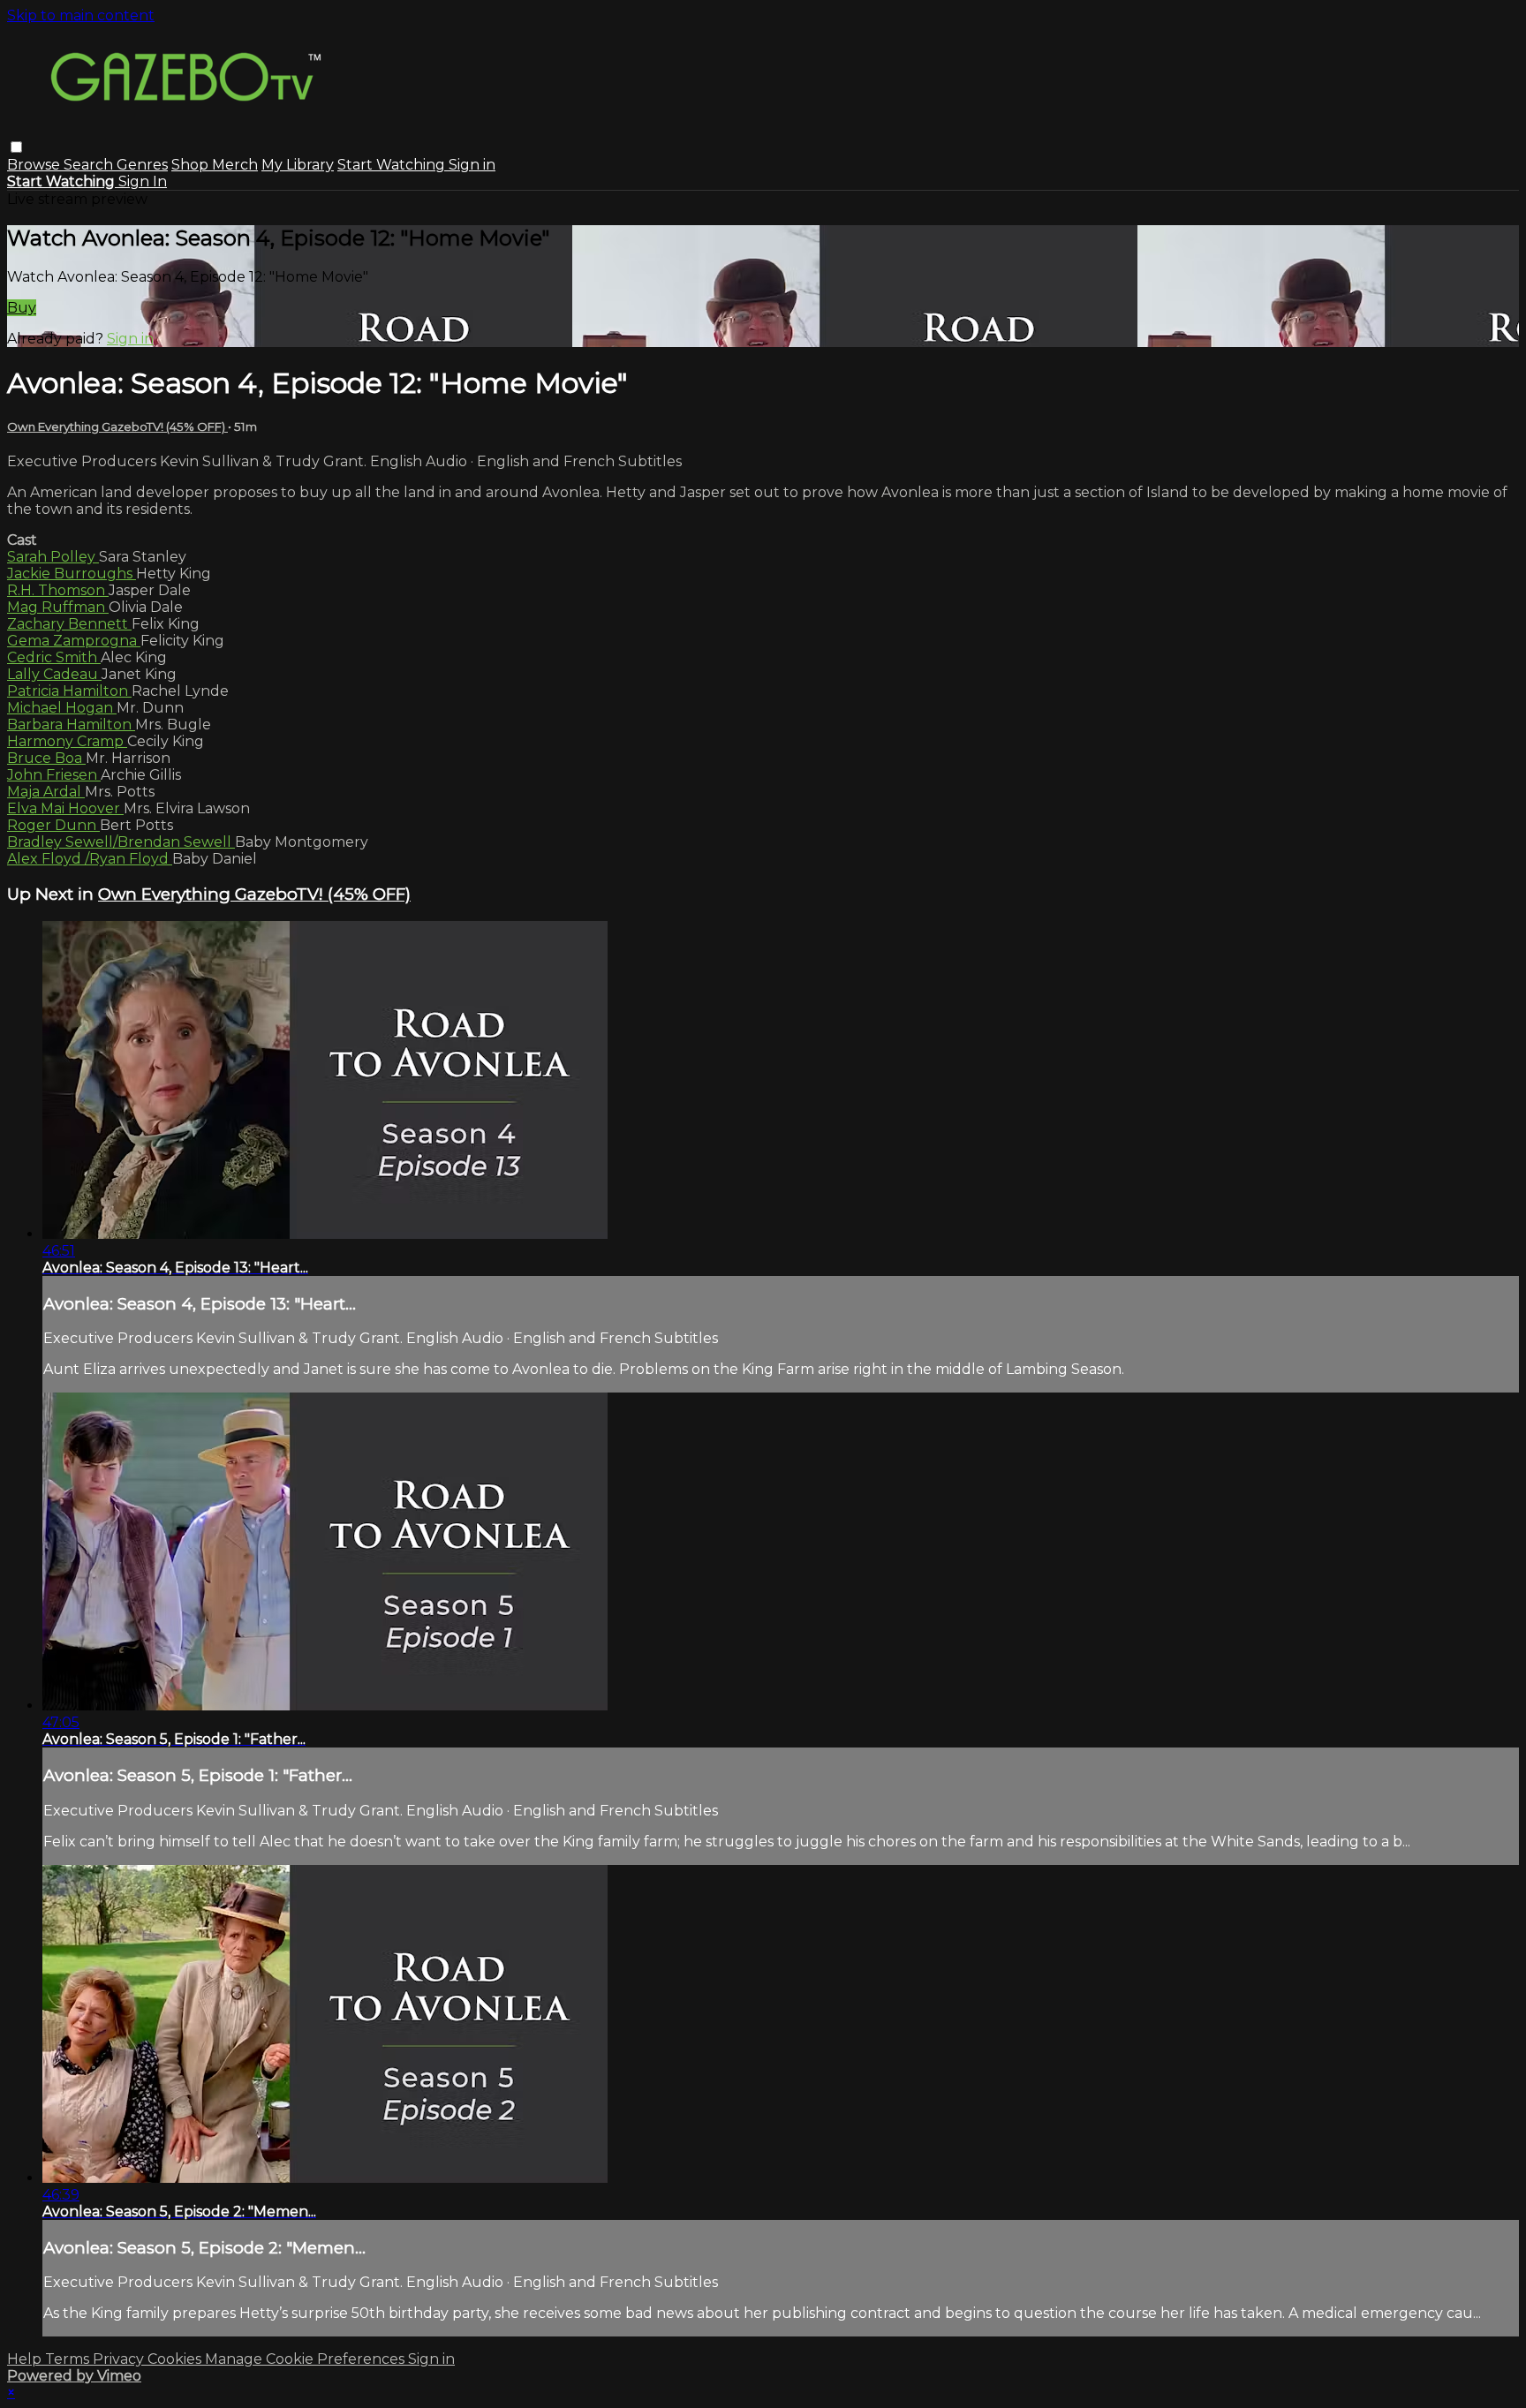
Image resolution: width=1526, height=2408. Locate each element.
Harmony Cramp (67, 741)
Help (26, 2359)
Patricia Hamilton (69, 691)
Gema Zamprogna (74, 641)
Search (90, 165)
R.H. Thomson (58, 590)
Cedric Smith (54, 657)
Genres (142, 165)
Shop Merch (215, 165)
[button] (16, 147)
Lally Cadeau (54, 674)
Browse (35, 165)
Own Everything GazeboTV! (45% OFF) (117, 426)
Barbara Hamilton (71, 725)
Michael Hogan (62, 708)
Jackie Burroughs (72, 574)
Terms (69, 2359)
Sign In (143, 181)
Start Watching (393, 165)
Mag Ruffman (58, 607)
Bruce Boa (46, 758)
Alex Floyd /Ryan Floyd (90, 859)
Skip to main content (81, 15)
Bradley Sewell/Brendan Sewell (121, 842)
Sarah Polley (53, 557)
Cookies (176, 2359)
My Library (298, 165)
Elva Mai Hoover (65, 808)
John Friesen (54, 775)
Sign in (472, 165)
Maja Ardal (46, 792)
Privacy (120, 2359)
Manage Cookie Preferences (306, 2359)
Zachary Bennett (69, 624)
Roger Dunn (53, 825)
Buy (22, 308)
